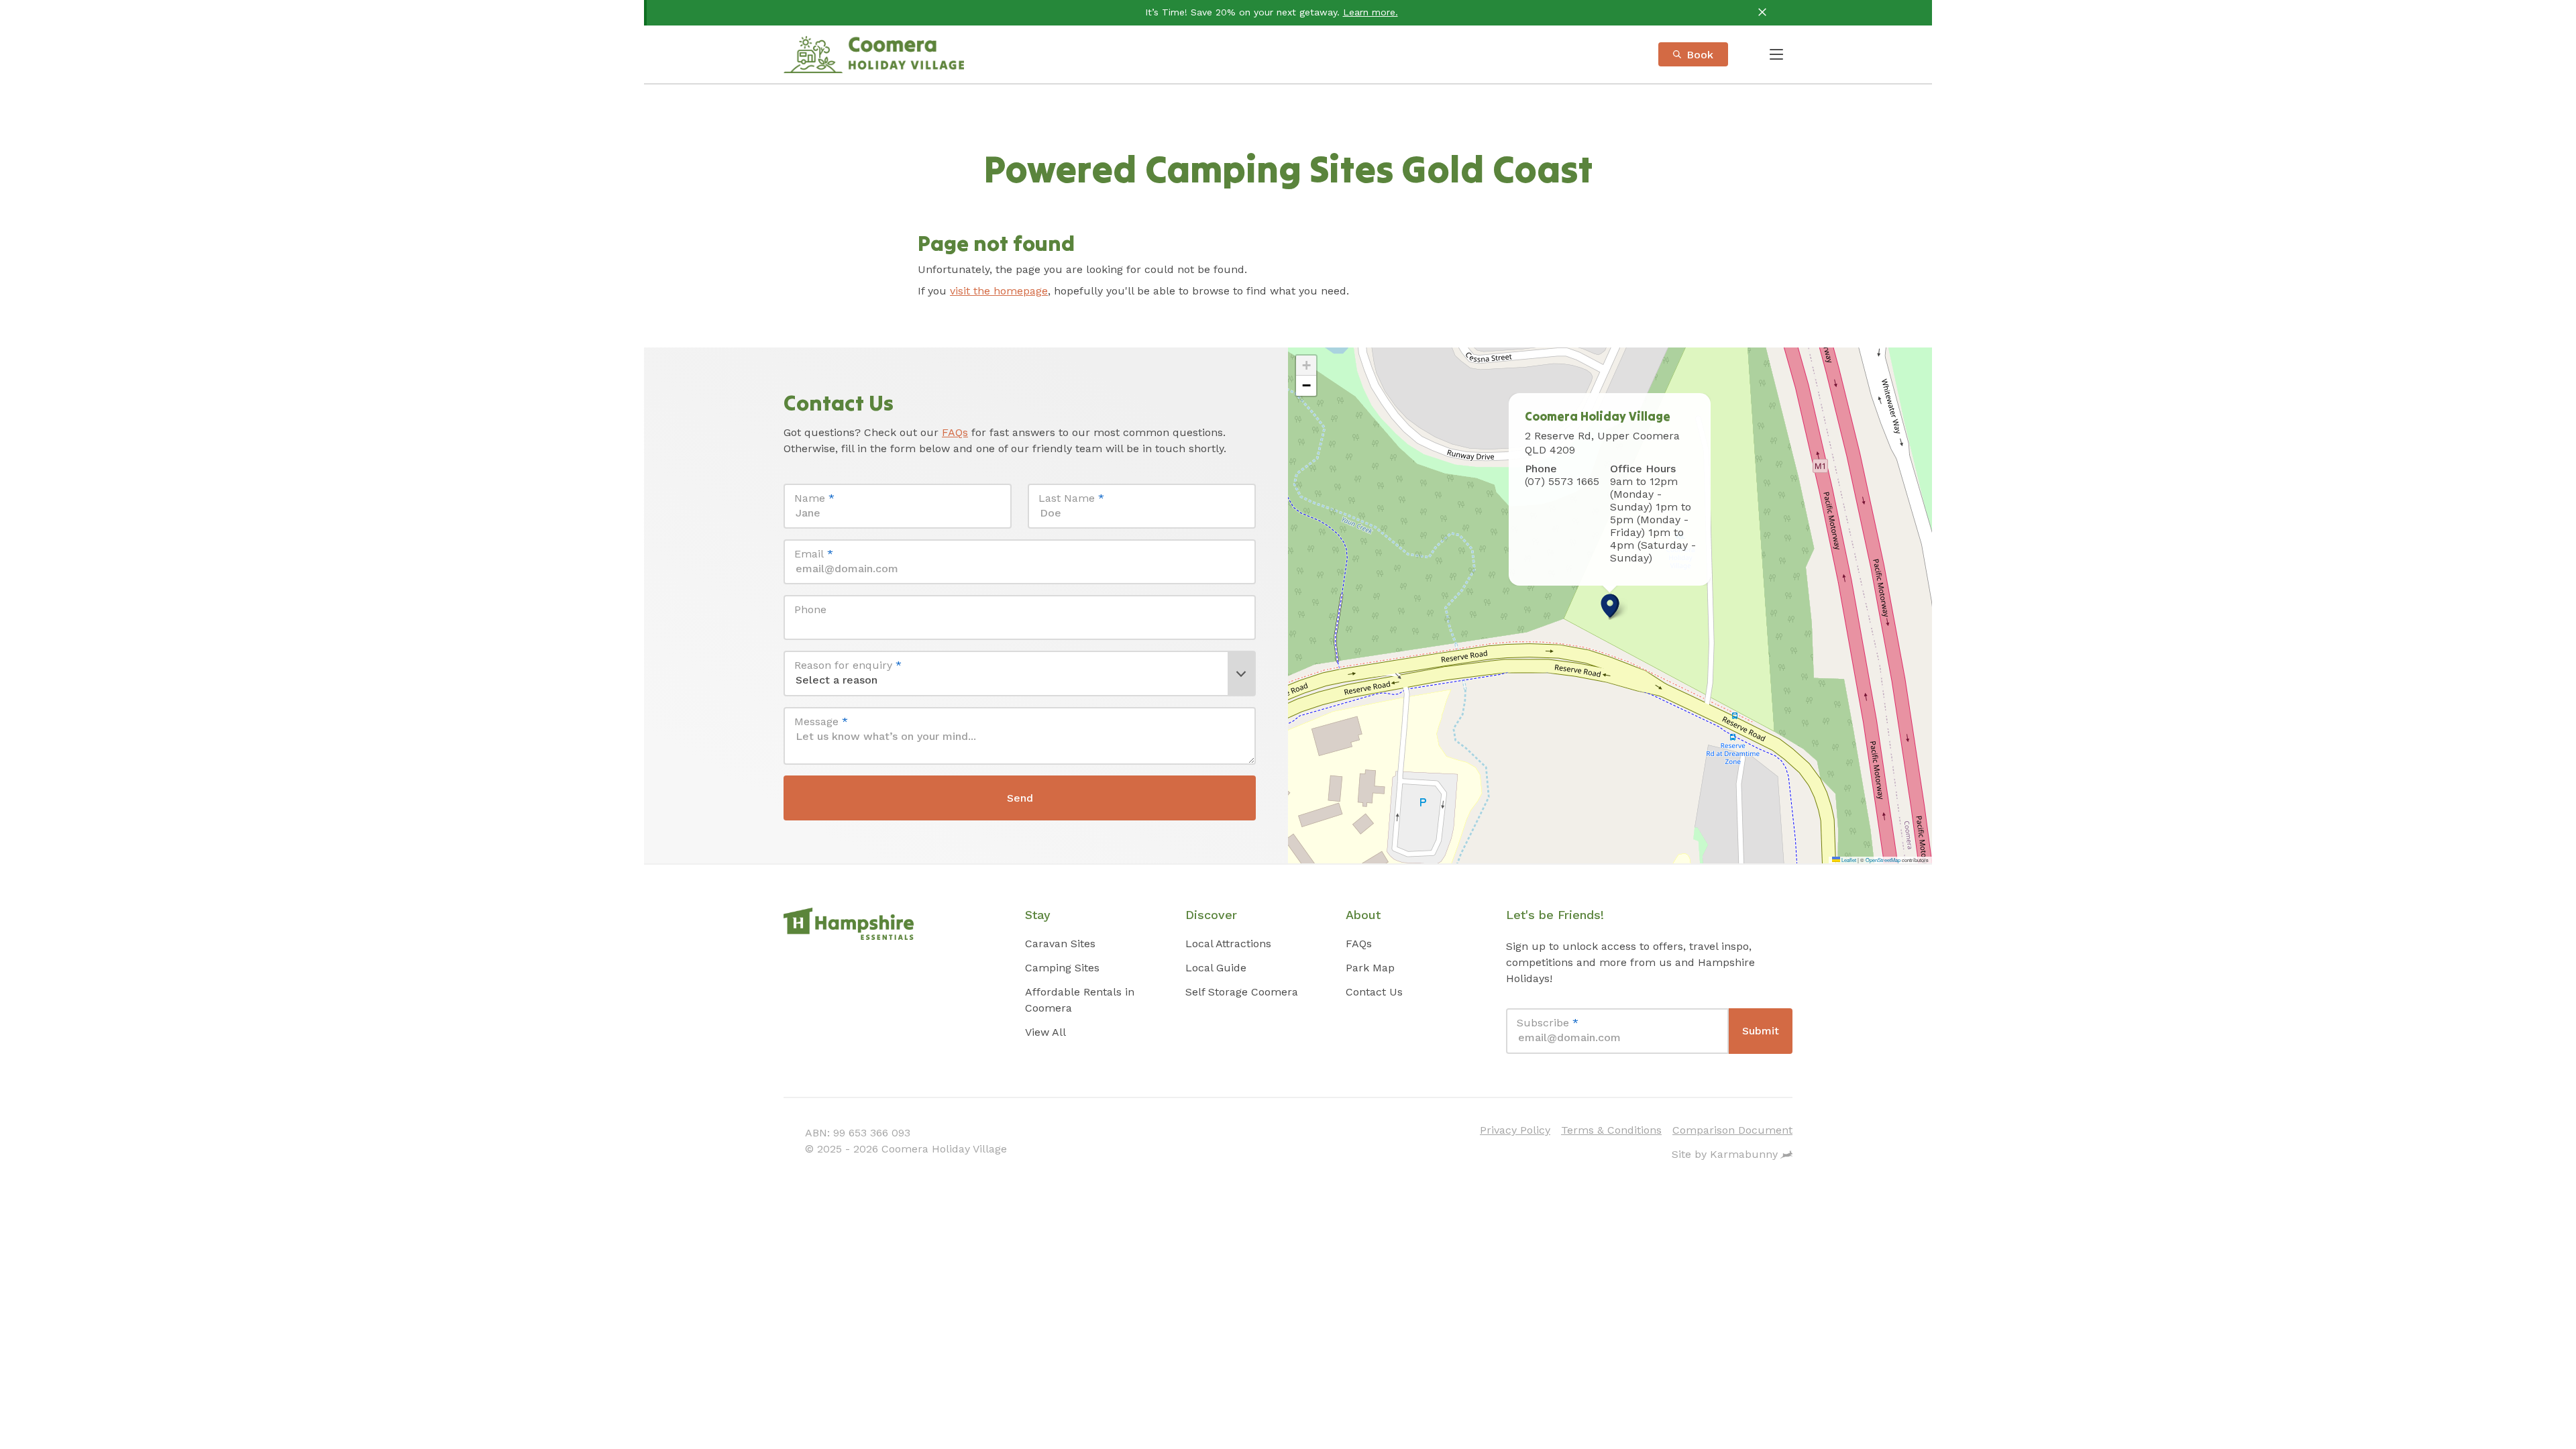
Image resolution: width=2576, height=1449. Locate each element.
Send (1020, 798)
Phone (810, 609)
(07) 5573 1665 (1562, 481)
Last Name (1071, 498)
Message (821, 721)
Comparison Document (1732, 1130)
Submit (1761, 1031)
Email (814, 554)
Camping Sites (1062, 968)
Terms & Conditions (1611, 1130)
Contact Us (1374, 992)
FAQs (955, 432)
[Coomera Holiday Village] (874, 54)
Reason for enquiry (848, 665)
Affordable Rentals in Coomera (1080, 1000)
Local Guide (1216, 968)
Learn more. (1371, 12)
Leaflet (1848, 860)
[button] (1610, 606)
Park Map (1370, 968)
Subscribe (1548, 1023)
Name (814, 498)
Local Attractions (1228, 944)
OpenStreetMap (1883, 860)
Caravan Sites (1060, 944)
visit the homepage (999, 291)
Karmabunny (1744, 1154)
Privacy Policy (1515, 1130)
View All (1045, 1032)
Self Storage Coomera (1242, 992)
